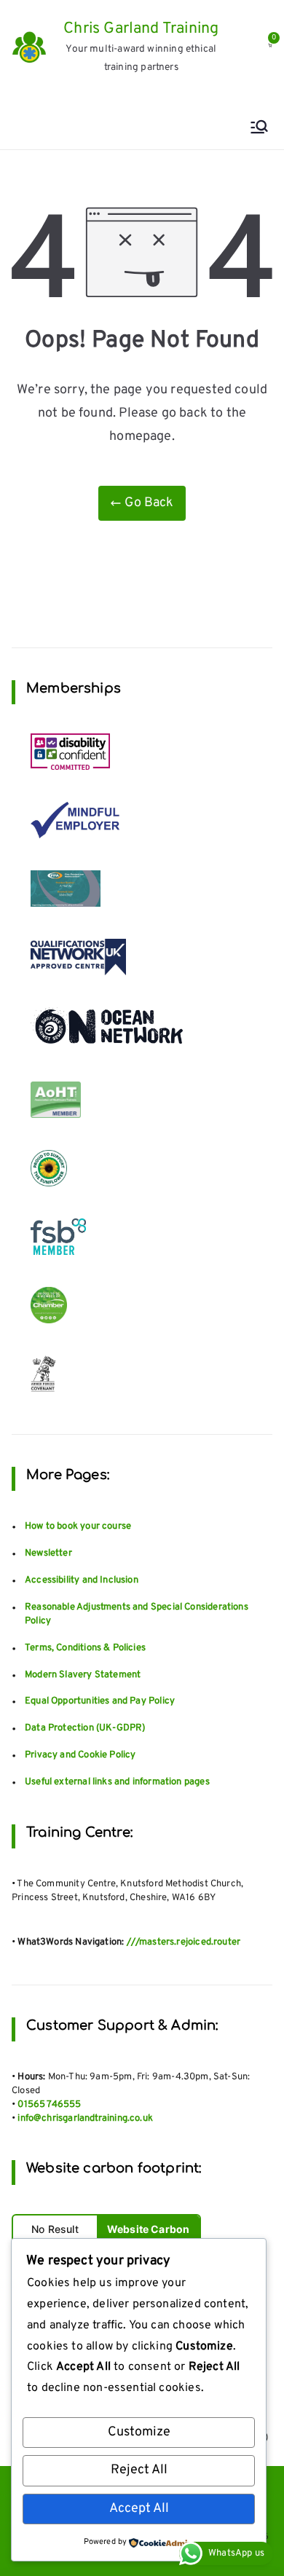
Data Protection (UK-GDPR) (85, 1728)
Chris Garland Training (141, 29)
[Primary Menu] (259, 129)
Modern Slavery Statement (83, 1675)
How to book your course (78, 1527)
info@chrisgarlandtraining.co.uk (85, 2119)
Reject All (139, 2470)
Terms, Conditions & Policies (85, 1648)
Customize (139, 2432)
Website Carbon (149, 2229)
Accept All (139, 2509)
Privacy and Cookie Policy (80, 1755)
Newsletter (48, 1553)
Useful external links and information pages (117, 1782)
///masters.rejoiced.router (184, 1942)
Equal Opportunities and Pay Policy (100, 1701)
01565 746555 (49, 2105)
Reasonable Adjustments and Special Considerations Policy (137, 1614)
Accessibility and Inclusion (82, 1580)
